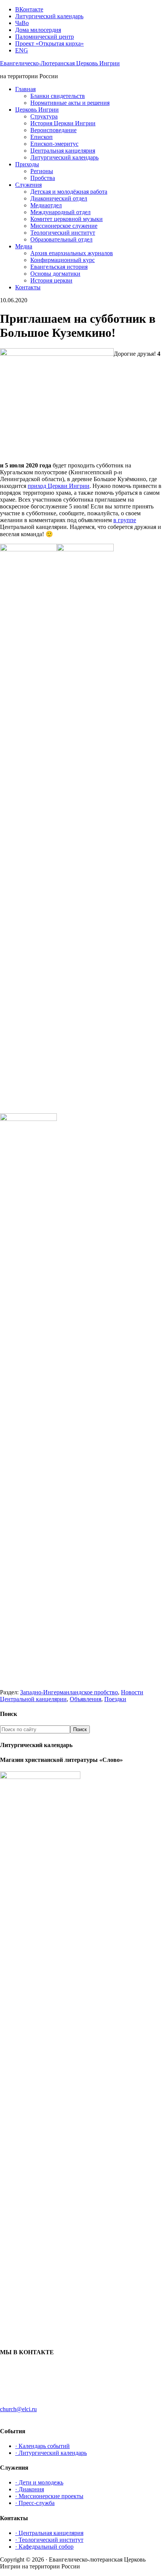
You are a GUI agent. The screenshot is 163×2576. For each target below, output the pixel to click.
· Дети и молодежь (39, 2482)
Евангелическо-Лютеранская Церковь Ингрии (60, 63)
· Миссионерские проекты (49, 2496)
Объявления (85, 1699)
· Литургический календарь (51, 2453)
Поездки (115, 1699)
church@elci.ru (18, 2409)
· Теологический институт (49, 2540)
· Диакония (30, 2489)
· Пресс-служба (35, 2503)
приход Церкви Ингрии (59, 486)
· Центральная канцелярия (49, 2533)
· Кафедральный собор (44, 2547)
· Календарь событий (42, 2446)
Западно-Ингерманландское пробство (69, 1692)
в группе (125, 520)
